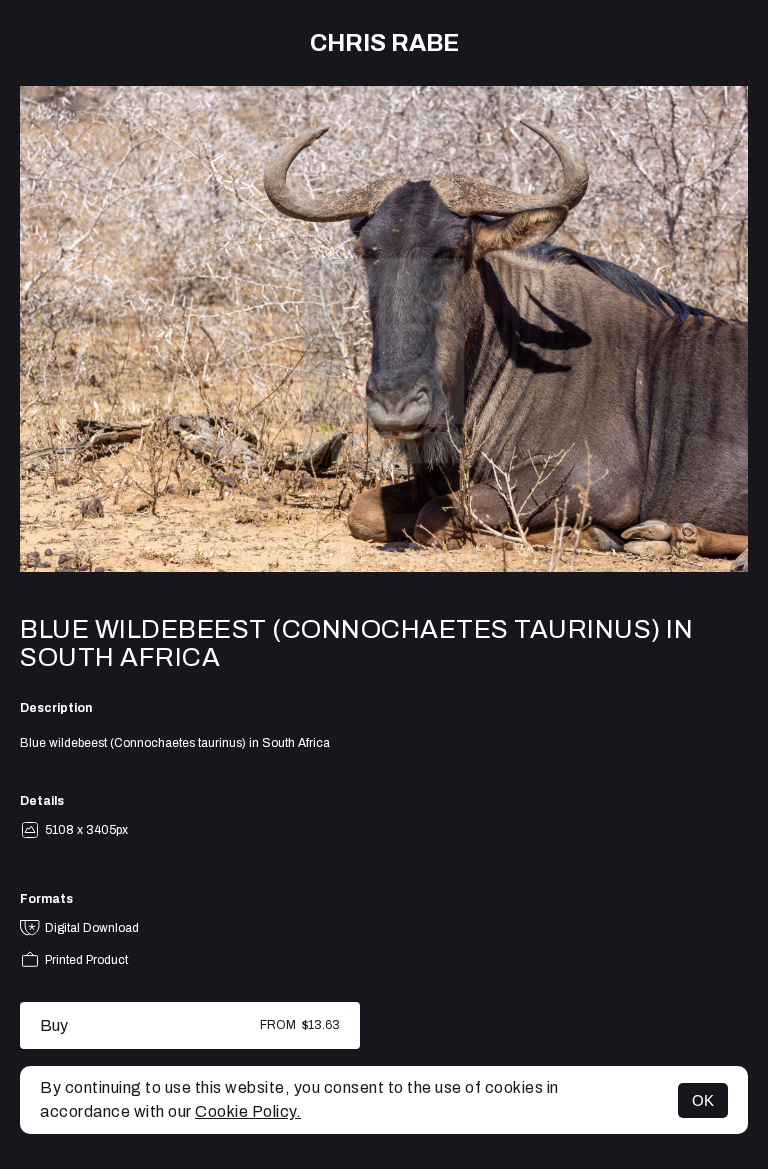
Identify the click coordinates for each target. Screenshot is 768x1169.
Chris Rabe (384, 43)
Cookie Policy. (248, 1111)
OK (703, 1100)
